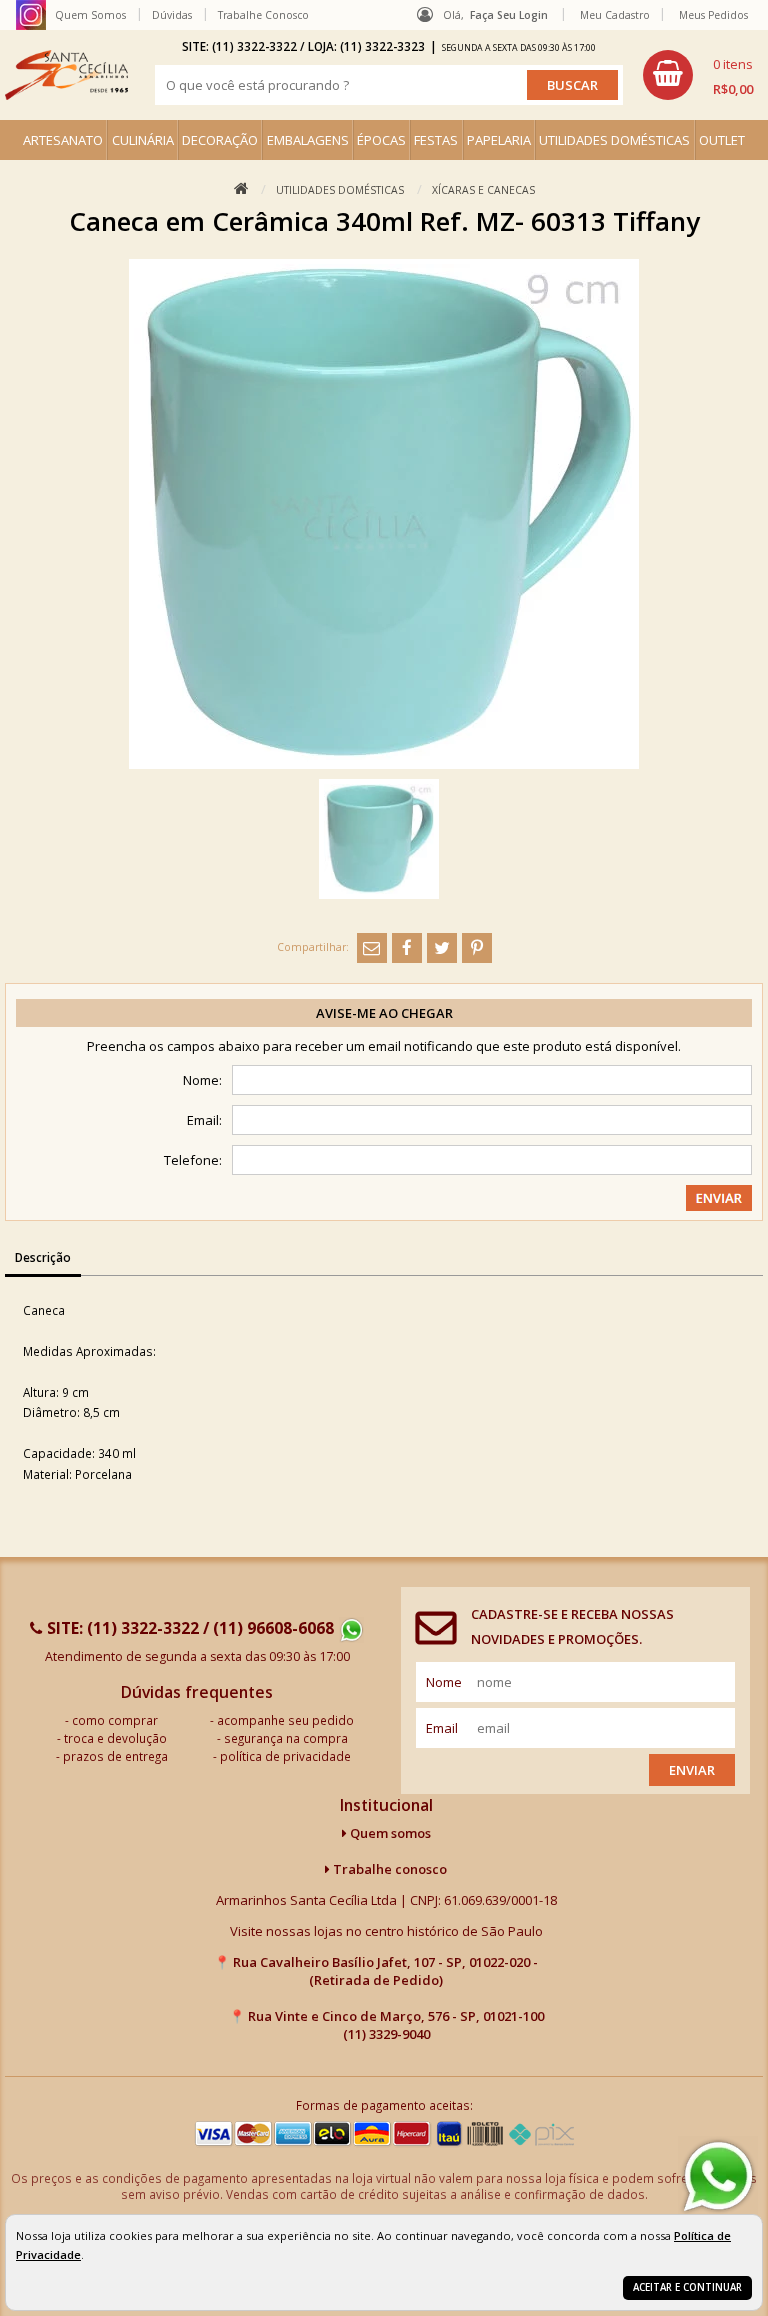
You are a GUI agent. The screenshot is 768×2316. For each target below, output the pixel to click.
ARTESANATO (63, 140)
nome (444, 1682)
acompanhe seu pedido (285, 1720)
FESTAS (436, 140)
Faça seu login (509, 15)
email (442, 1728)
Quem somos (389, 1833)
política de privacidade (285, 1756)
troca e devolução (115, 1738)
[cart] (698, 75)
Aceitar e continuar (687, 2287)
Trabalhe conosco (388, 1869)
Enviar (692, 1770)
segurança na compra (286, 1738)
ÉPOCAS (381, 140)
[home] (66, 75)
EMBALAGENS (308, 140)
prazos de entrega (115, 1756)
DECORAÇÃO (220, 140)
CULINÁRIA (143, 140)
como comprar (115, 1720)
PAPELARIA (499, 140)
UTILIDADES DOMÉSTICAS (614, 140)
